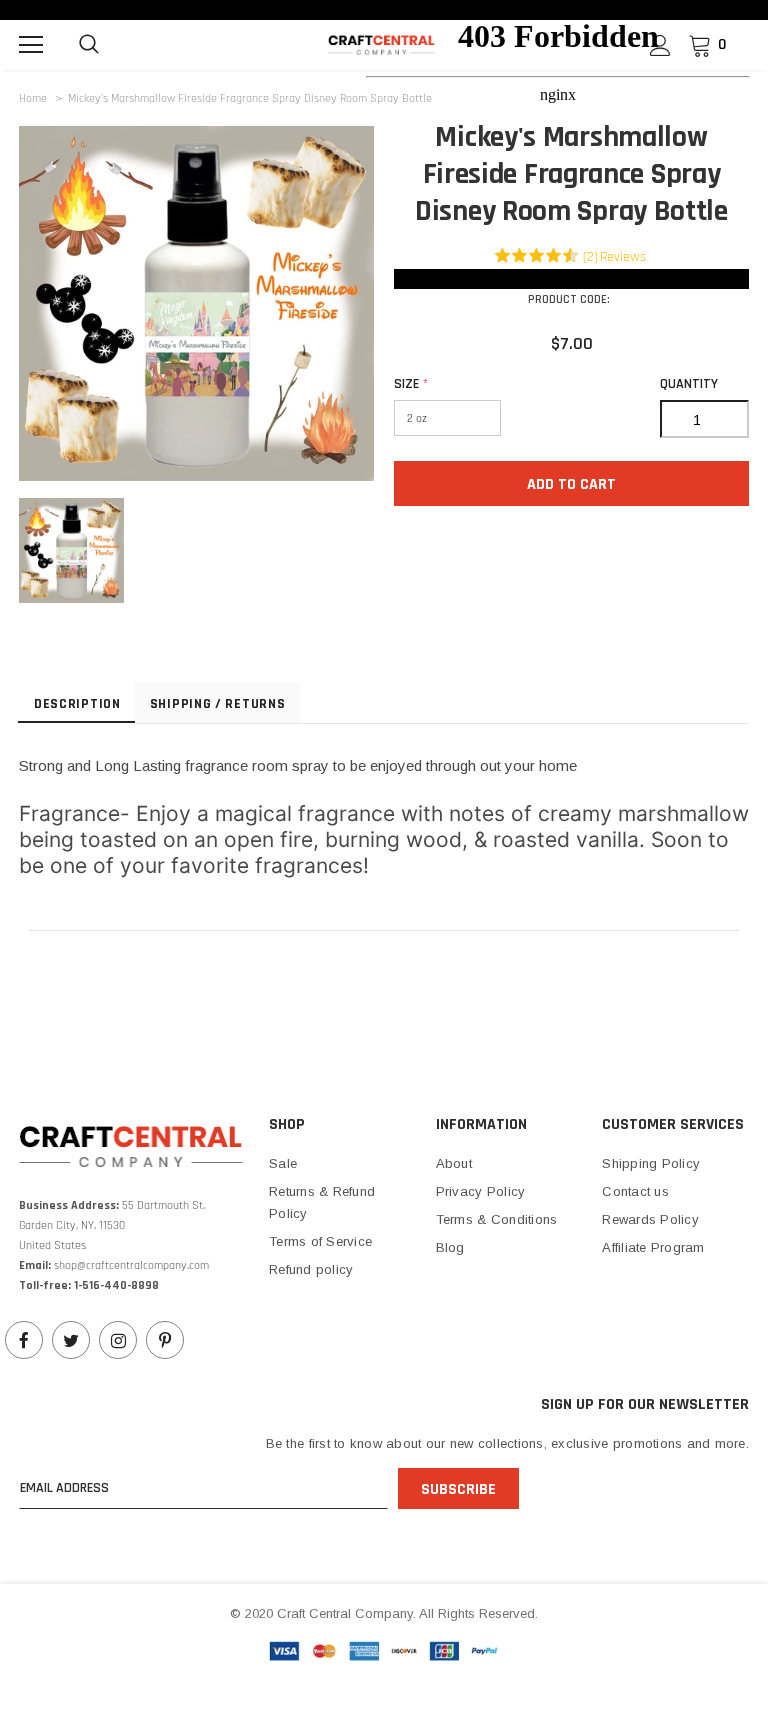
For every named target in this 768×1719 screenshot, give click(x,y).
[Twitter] (71, 1340)
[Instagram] (118, 1340)
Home (33, 98)
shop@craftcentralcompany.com (131, 1265)
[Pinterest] (165, 1340)
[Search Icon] (89, 45)
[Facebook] (24, 1340)
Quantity (689, 384)
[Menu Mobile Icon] (31, 45)
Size (411, 384)
